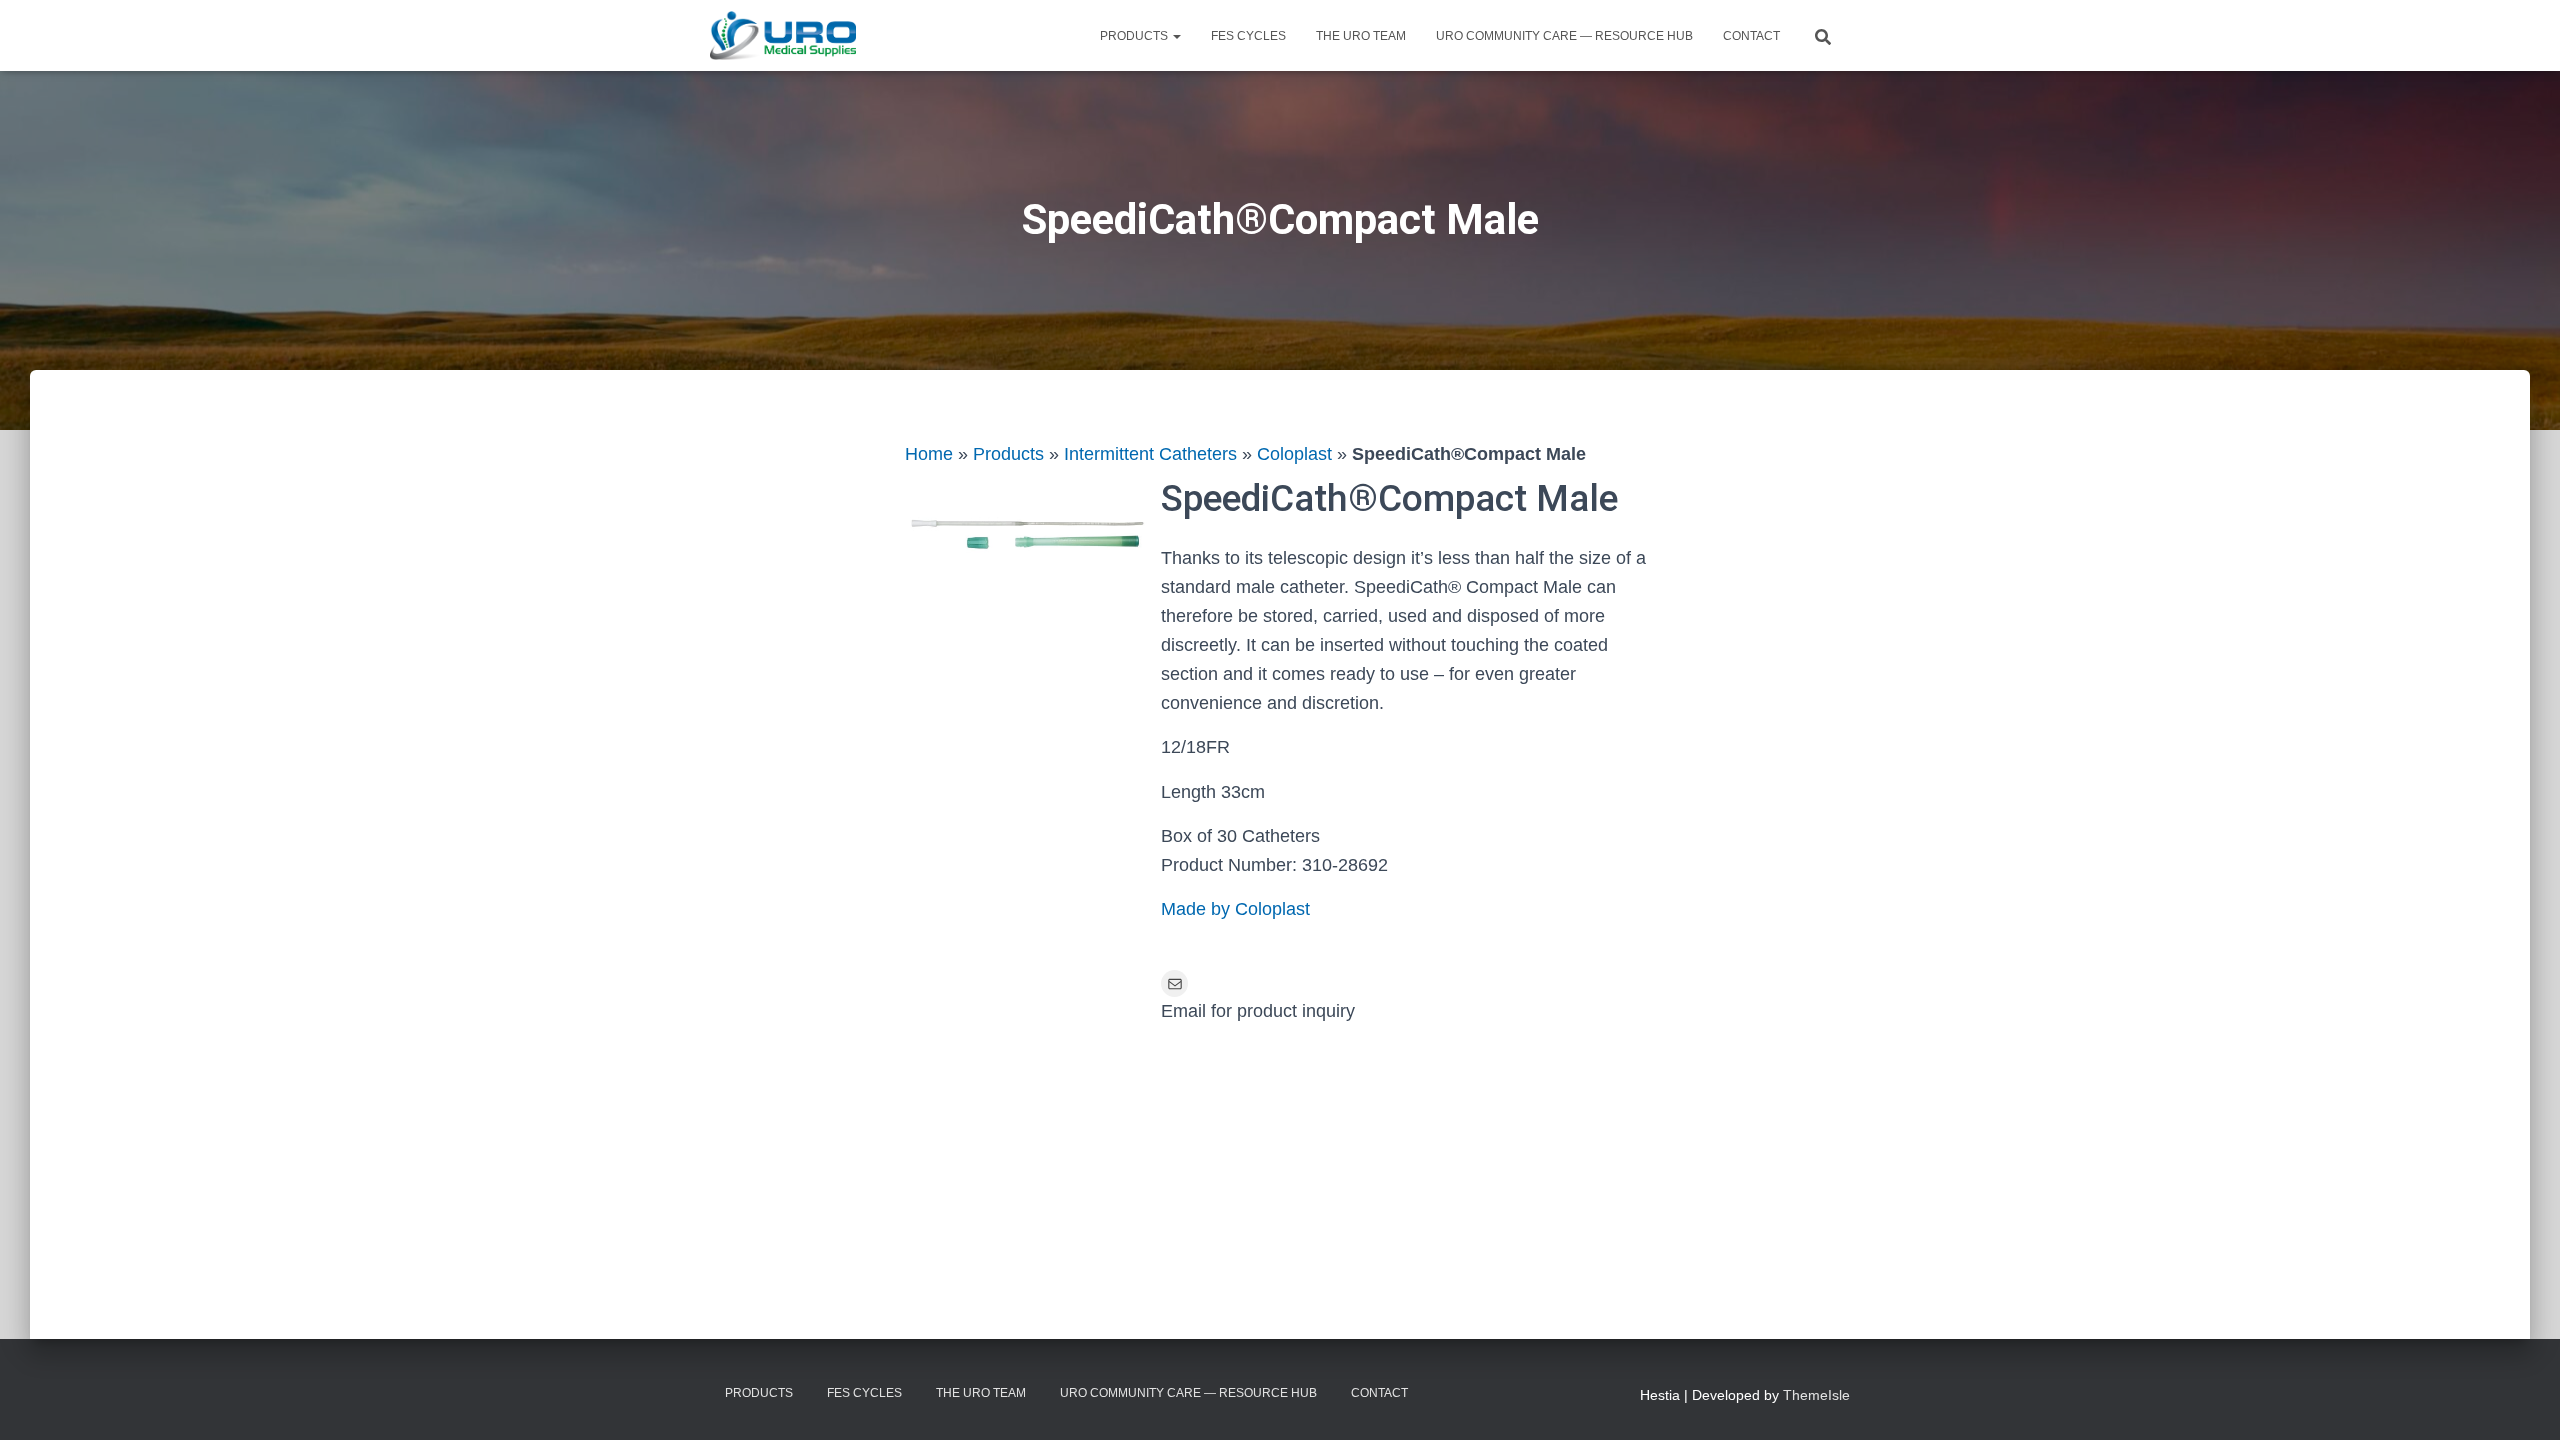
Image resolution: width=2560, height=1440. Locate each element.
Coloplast (1294, 454)
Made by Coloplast (1235, 909)
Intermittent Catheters (1150, 454)
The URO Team (1361, 36)
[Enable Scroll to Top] (2520, 1400)
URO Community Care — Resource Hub (1564, 36)
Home (929, 454)
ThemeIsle (1816, 1395)
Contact (1751, 36)
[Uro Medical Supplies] (783, 36)
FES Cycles (1248, 36)
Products (1135, 36)
